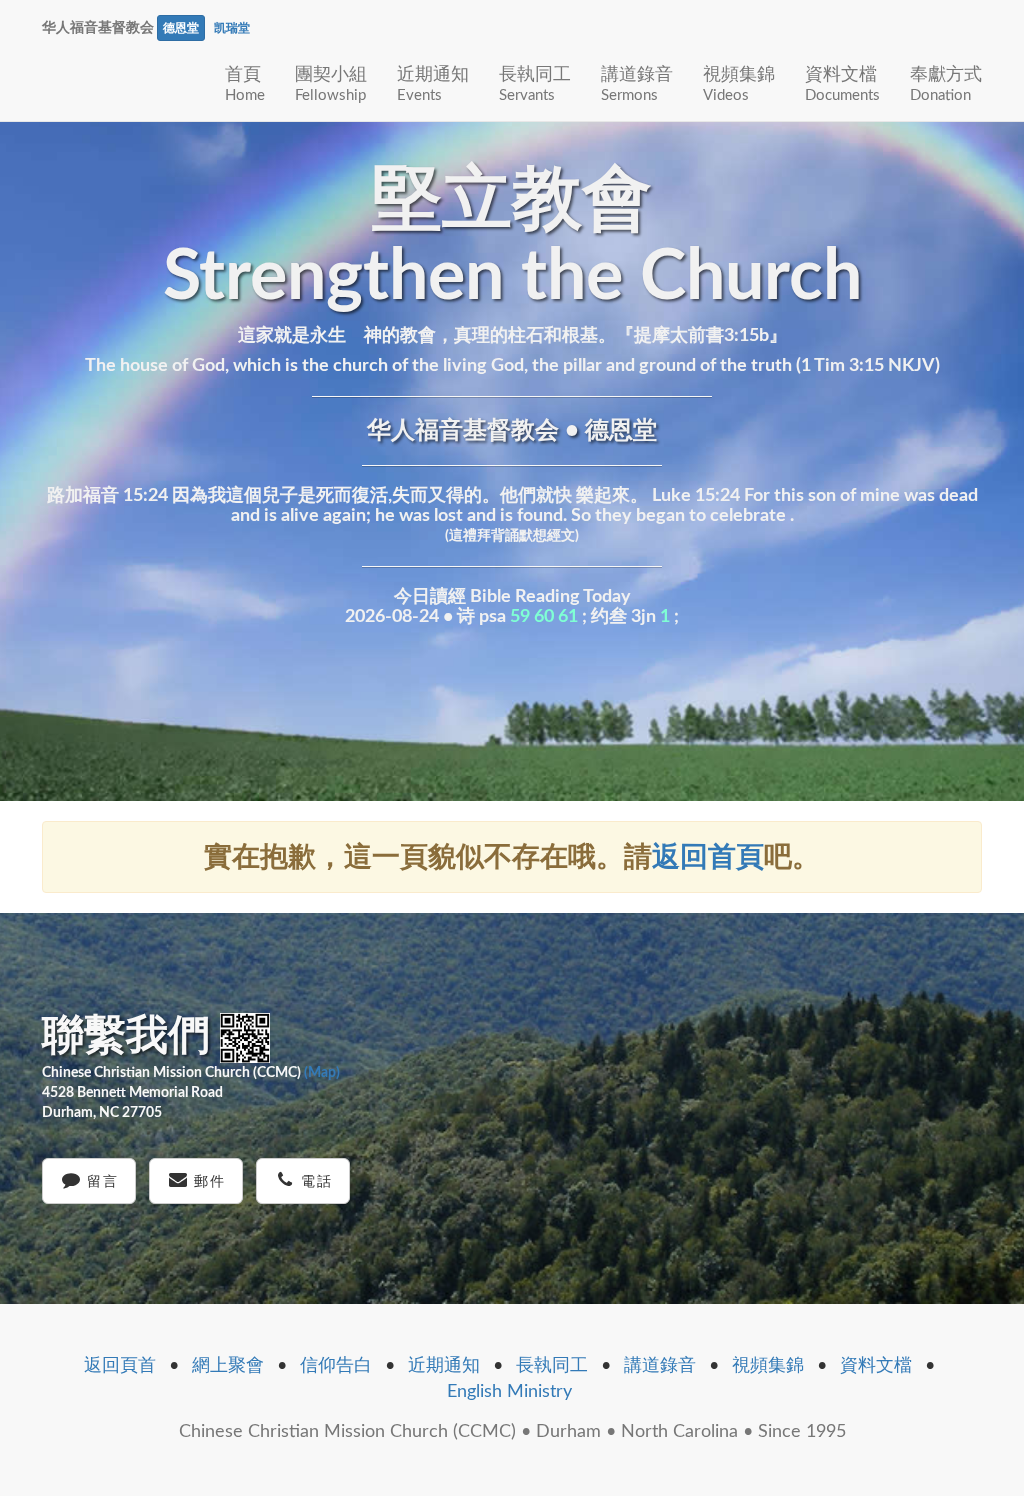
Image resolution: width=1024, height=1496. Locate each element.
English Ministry (509, 1392)
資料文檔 (842, 84)
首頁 (245, 84)
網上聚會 (228, 1366)
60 (544, 617)
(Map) (322, 1073)
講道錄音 (637, 84)
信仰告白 (336, 1366)
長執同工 (535, 84)
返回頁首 (120, 1366)
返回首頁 (708, 857)
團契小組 (331, 84)
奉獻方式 (946, 84)
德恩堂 (181, 28)
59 (520, 617)
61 (568, 617)
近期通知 (433, 84)
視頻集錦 (739, 84)
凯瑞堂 (232, 28)
